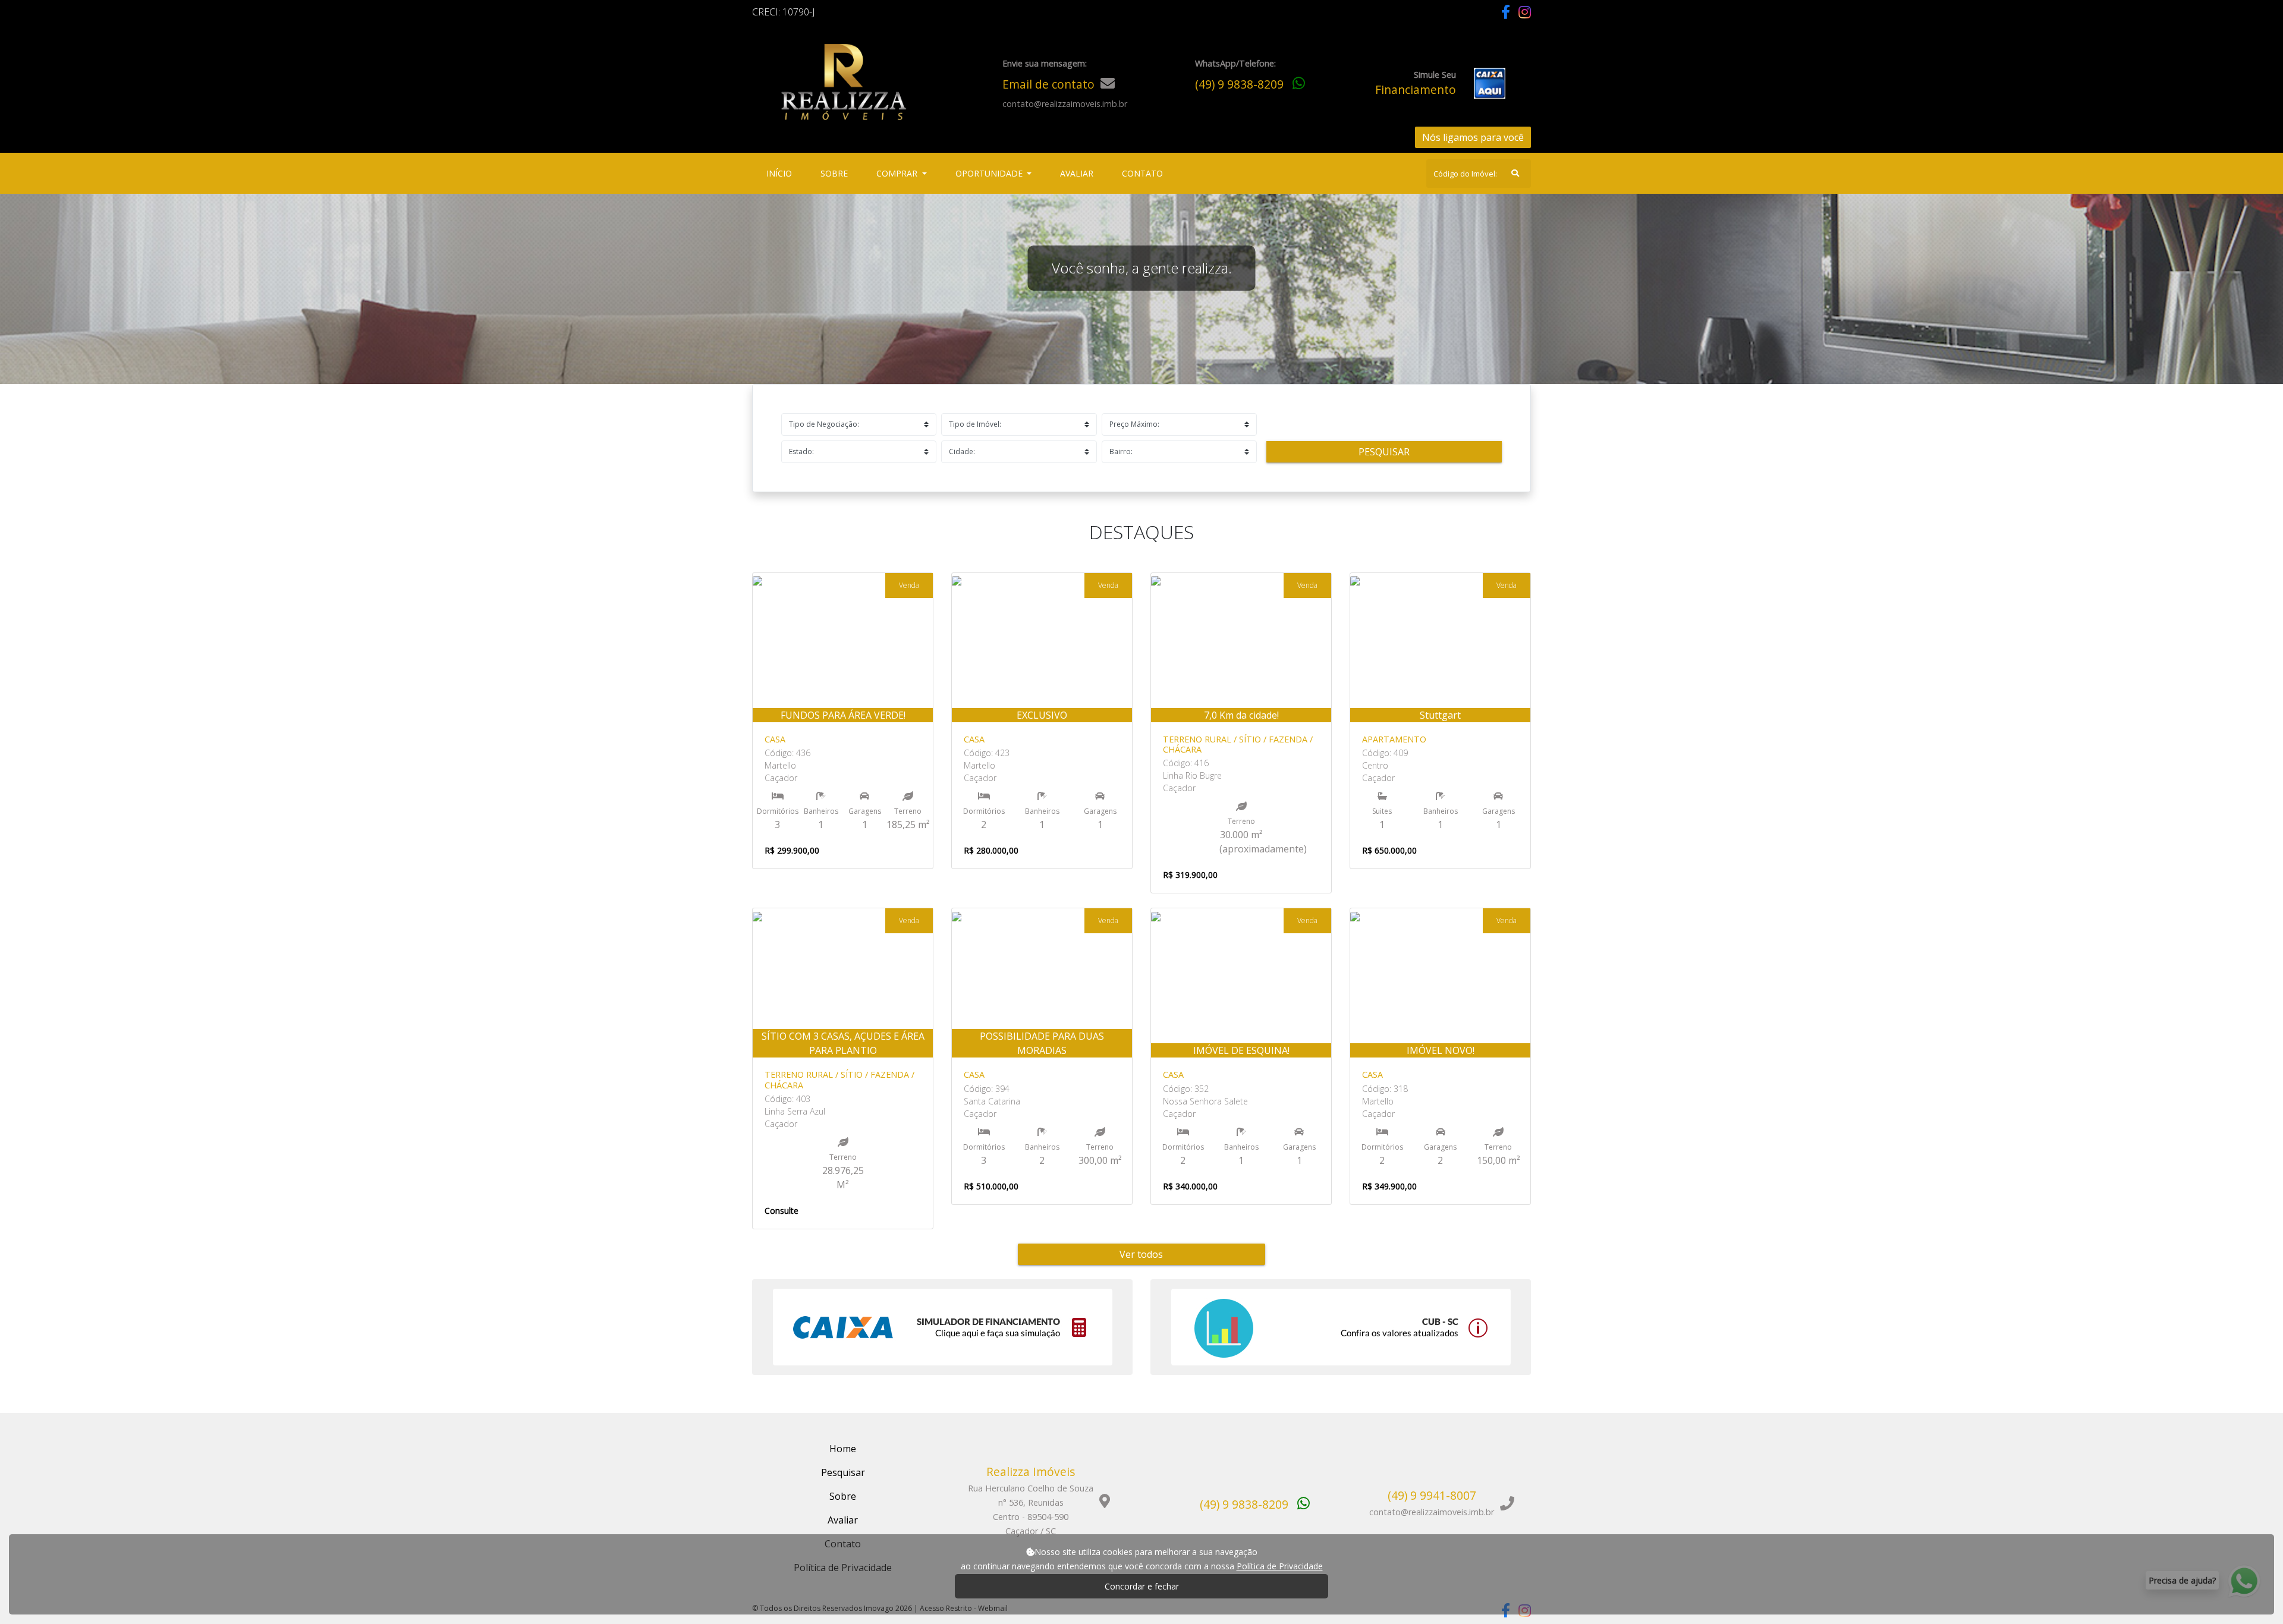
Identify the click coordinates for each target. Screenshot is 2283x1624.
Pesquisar (1384, 452)
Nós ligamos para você (1473, 137)
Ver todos (1141, 1254)
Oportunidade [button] (990, 173)
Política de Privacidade (1280, 1566)
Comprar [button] (898, 173)
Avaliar (1077, 173)
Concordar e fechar (1142, 1586)
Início (782, 173)
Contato (1142, 173)
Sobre (837, 173)
